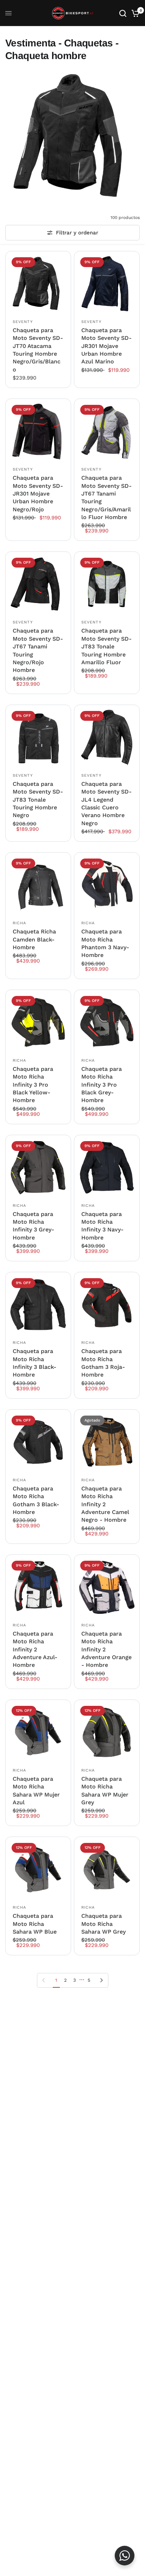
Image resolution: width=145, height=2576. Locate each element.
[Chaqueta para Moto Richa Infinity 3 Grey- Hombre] (38, 1168)
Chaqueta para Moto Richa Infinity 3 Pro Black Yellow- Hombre (33, 1085)
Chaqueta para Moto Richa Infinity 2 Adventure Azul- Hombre (35, 1649)
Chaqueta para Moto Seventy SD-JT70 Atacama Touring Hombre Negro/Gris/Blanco (38, 350)
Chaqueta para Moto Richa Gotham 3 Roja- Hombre (103, 1363)
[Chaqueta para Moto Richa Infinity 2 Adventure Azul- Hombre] (38, 1587)
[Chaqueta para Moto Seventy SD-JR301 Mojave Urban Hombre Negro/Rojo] (38, 431)
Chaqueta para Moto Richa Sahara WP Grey (103, 1924)
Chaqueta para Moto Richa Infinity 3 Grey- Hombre (33, 1226)
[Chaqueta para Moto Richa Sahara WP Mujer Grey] (107, 1732)
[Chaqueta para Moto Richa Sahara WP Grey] (107, 1869)
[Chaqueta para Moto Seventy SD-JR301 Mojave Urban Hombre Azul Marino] (107, 284)
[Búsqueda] (123, 13)
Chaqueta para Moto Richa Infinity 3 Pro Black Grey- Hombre (102, 1085)
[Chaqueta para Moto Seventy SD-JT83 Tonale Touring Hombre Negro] (38, 737)
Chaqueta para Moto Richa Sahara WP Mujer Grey (105, 1791)
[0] (134, 13)
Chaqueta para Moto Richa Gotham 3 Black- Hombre (36, 1500)
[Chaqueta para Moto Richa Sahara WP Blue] (38, 1869)
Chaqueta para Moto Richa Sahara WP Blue (35, 1924)
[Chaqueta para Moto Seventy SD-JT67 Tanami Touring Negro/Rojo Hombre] (38, 584)
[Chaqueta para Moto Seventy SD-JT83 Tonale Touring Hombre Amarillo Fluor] (107, 584)
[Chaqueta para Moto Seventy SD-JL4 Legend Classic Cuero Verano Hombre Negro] (107, 737)
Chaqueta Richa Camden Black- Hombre (34, 939)
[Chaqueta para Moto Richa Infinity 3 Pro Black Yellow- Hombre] (38, 1022)
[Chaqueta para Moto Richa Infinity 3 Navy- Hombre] (107, 1168)
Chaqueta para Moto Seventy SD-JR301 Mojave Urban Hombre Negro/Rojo (38, 494)
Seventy (23, 322)
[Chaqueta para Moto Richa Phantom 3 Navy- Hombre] (107, 885)
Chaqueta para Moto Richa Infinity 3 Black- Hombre (34, 1363)
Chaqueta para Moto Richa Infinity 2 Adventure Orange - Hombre (106, 1649)
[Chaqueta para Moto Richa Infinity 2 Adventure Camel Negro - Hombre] (107, 1442)
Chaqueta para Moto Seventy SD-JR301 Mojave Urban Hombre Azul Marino (106, 346)
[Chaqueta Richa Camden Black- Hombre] (38, 885)
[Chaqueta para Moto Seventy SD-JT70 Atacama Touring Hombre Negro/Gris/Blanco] (38, 284)
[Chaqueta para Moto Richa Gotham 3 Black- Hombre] (38, 1442)
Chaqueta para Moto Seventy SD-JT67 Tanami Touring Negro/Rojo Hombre (38, 650)
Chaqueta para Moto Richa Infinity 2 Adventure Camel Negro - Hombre (105, 1504)
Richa (20, 923)
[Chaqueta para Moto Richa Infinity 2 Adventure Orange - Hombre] (107, 1587)
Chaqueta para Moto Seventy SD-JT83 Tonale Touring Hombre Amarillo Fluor (106, 646)
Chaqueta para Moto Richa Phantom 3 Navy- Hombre (105, 943)
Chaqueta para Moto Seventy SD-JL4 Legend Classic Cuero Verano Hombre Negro (106, 804)
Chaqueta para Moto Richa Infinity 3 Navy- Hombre (102, 1226)
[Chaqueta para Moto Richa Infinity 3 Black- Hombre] (38, 1305)
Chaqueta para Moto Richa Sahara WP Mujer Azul (36, 1791)
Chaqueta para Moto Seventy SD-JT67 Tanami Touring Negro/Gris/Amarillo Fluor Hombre (106, 497)
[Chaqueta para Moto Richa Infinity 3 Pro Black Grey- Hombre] (107, 1022)
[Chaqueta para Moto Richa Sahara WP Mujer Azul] (38, 1732)
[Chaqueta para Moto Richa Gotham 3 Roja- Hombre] (107, 1305)
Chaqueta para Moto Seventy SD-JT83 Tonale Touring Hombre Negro (38, 800)
